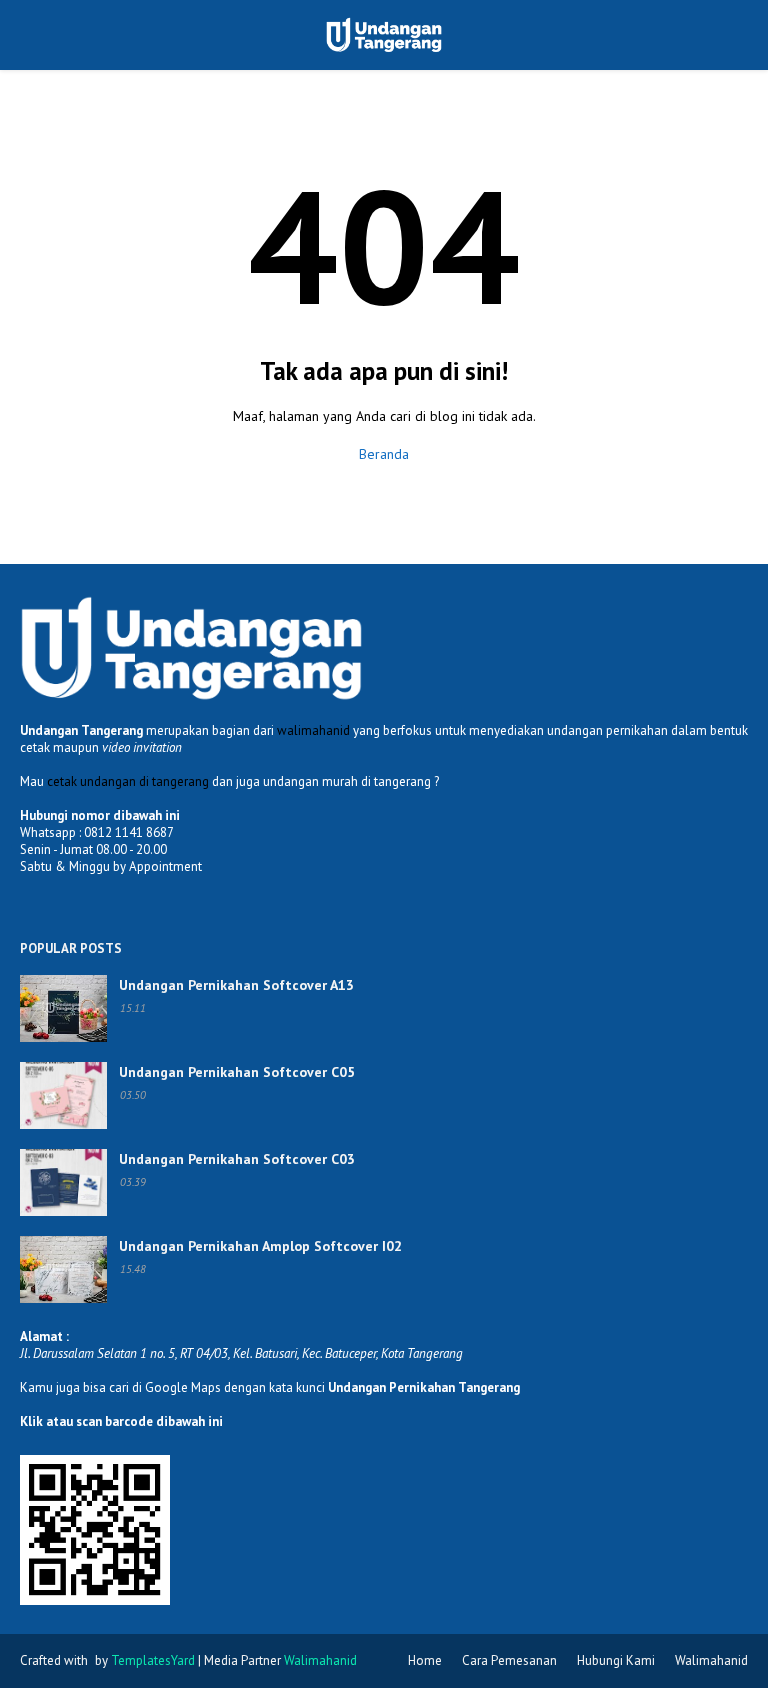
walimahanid (313, 730)
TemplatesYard (153, 1660)
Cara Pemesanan (509, 1660)
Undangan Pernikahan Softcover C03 (237, 1159)
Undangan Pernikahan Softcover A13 (236, 985)
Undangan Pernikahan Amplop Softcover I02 (260, 1246)
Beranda (384, 454)
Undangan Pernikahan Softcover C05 (237, 1072)
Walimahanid (711, 1660)
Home (425, 1660)
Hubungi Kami (616, 1660)
